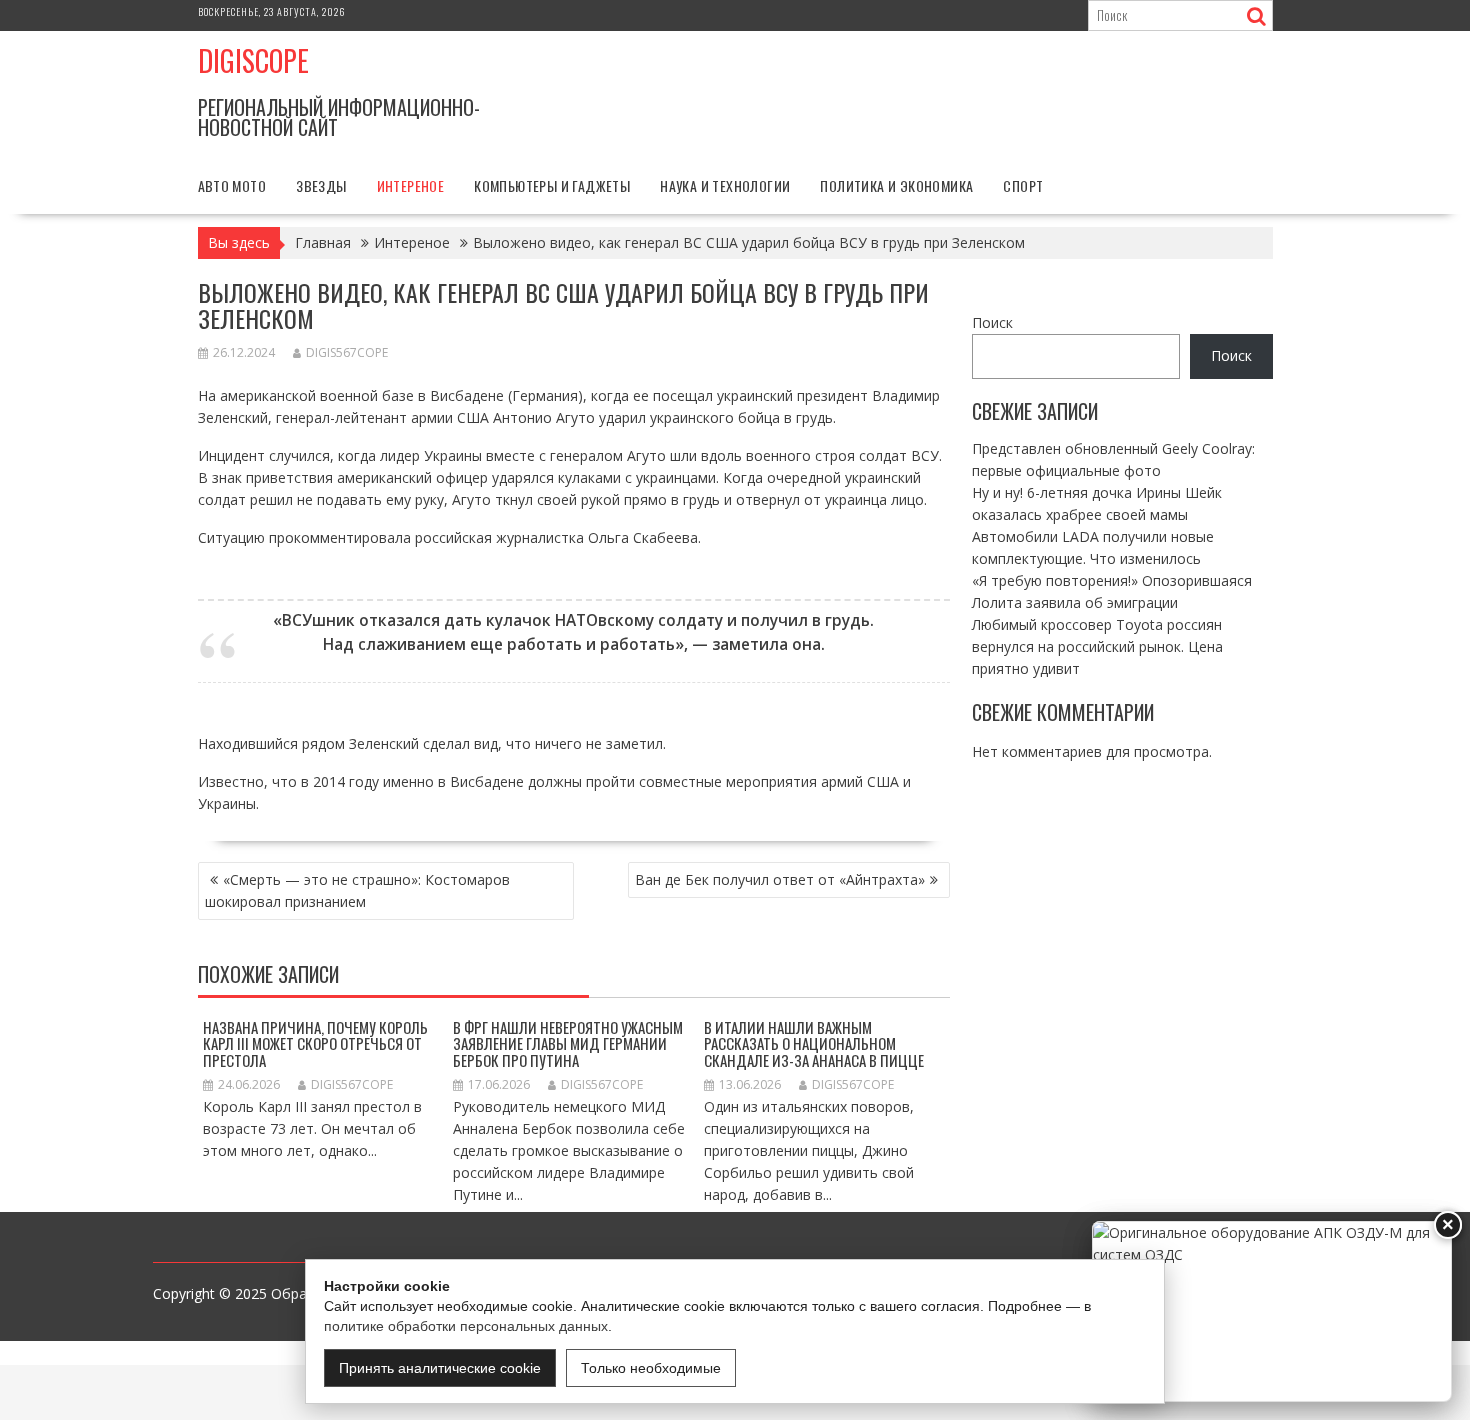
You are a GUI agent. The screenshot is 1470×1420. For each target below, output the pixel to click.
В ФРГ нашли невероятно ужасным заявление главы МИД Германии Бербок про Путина (568, 1043)
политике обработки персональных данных (466, 1326)
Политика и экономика (896, 185)
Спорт (1023, 185)
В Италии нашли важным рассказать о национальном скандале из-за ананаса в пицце (814, 1043)
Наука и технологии (725, 185)
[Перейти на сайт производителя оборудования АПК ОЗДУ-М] (1272, 1311)
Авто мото (232, 185)
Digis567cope (347, 352)
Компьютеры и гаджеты (552, 185)
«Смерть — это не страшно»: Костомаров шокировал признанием (357, 890)
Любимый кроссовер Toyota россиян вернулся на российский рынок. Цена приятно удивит (1097, 645)
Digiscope (253, 60)
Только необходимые (651, 1368)
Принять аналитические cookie (440, 1368)
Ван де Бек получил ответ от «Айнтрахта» (780, 879)
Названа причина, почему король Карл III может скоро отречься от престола (315, 1043)
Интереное (411, 185)
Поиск (992, 322)
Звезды (321, 185)
